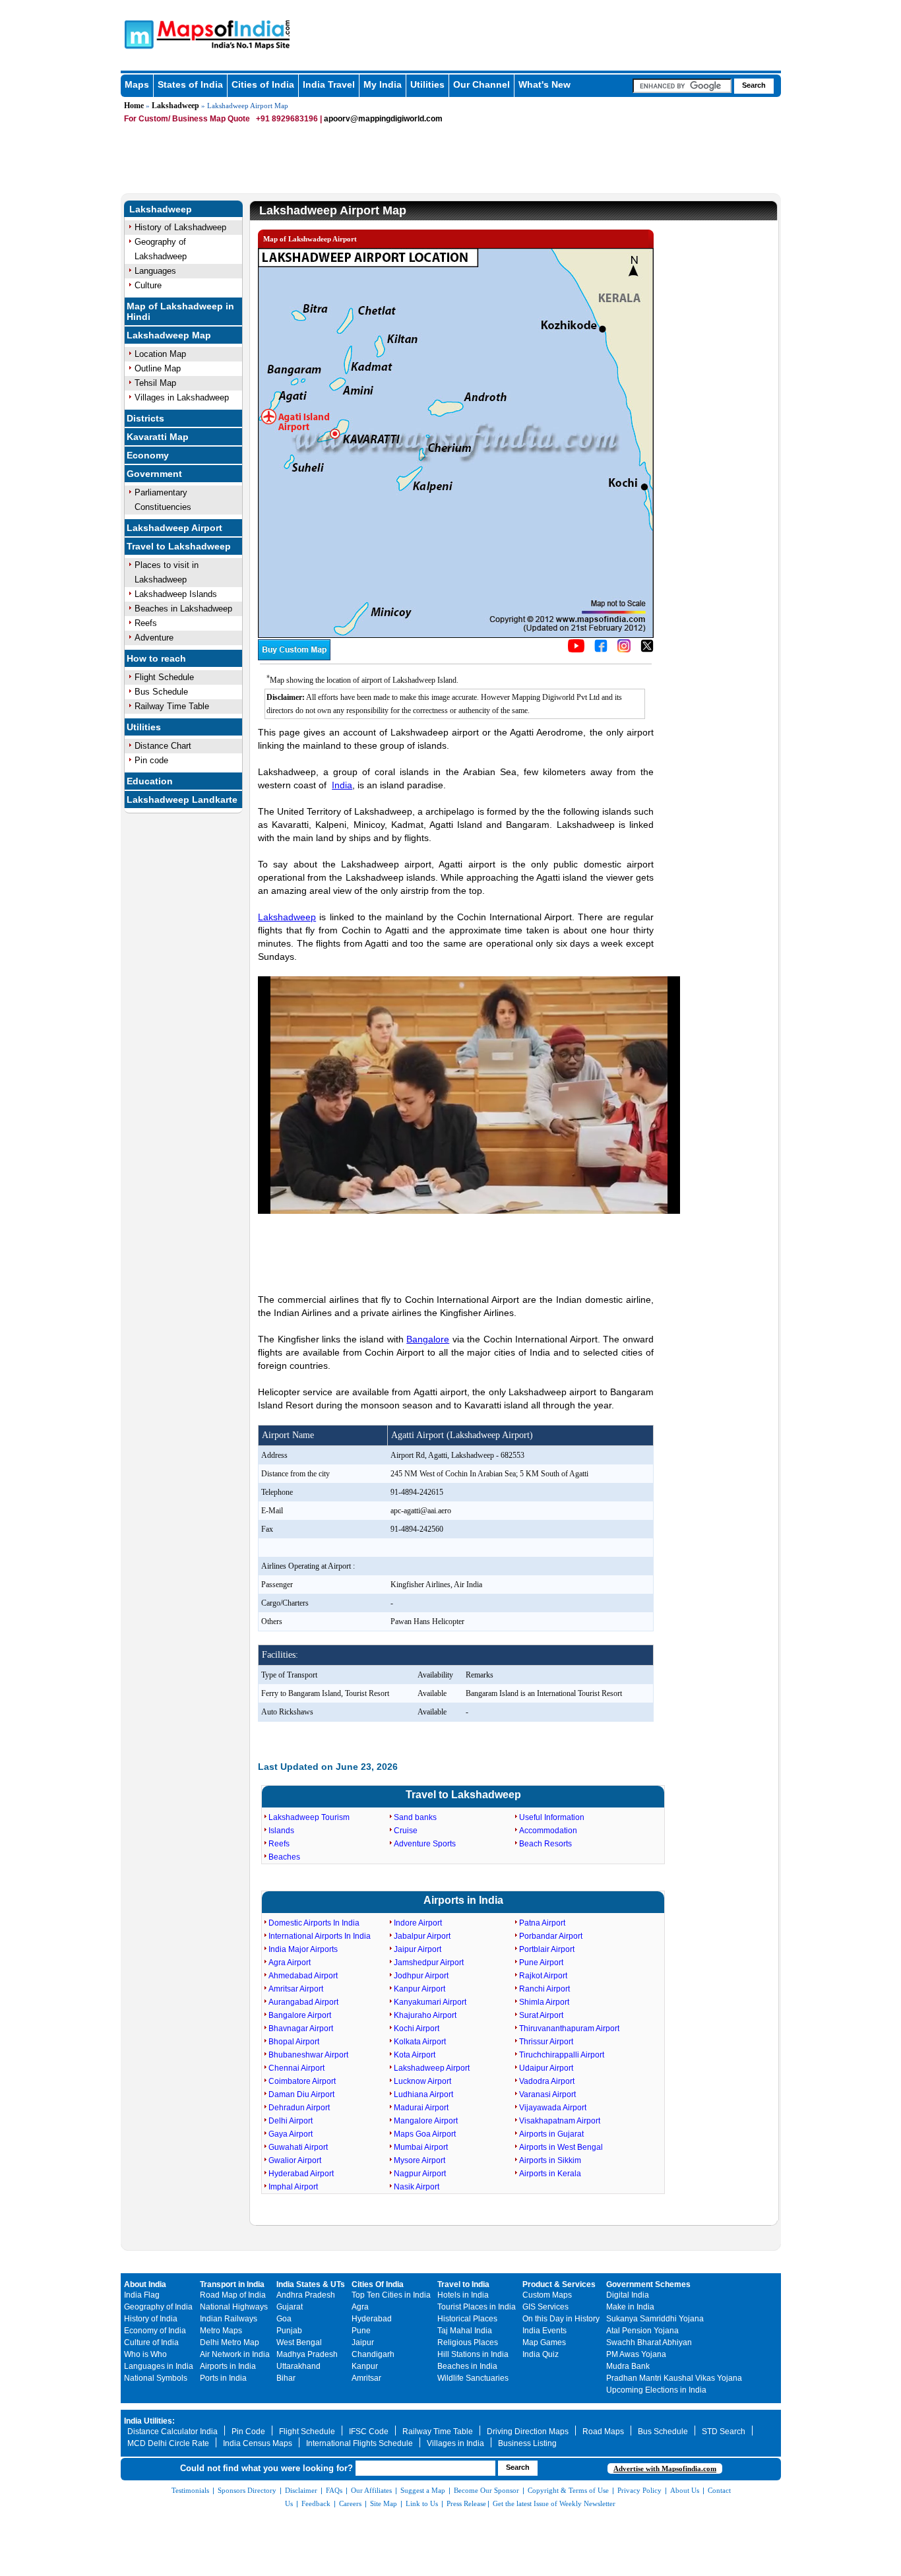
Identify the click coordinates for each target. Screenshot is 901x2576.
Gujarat (290, 2307)
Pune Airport (541, 1963)
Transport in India (232, 2284)
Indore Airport (418, 1923)
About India (145, 2284)
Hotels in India (463, 2295)
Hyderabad (372, 2319)
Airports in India (463, 1900)
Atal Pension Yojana (642, 2331)
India (342, 785)
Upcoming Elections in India (656, 2390)
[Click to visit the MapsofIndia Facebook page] (601, 650)
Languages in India (159, 2366)
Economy (148, 455)
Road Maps (603, 2432)
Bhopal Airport (294, 2042)
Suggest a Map (423, 2490)
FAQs (334, 2490)
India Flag (142, 2295)
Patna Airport (542, 1923)
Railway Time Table (172, 706)
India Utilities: (149, 2421)
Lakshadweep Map (169, 335)
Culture (148, 285)
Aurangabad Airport (303, 2002)
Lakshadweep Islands (176, 594)
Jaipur (363, 2342)
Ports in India (223, 2378)
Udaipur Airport (546, 2068)
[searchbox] (682, 86)
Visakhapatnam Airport (560, 2121)
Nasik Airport (417, 2187)
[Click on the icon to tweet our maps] (647, 650)
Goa (284, 2319)
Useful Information (552, 1817)
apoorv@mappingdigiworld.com (383, 119)
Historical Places (467, 2319)
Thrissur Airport (546, 2042)
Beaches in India (467, 2366)
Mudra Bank (628, 2366)
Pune (361, 2331)
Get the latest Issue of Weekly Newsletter (554, 2503)
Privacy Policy (639, 2490)
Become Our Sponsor (486, 2490)
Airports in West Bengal (561, 2147)
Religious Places (468, 2342)
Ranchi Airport (544, 1989)
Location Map (160, 354)
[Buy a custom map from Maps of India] (294, 658)
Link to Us (422, 2503)
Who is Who (145, 2354)
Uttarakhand (298, 2366)
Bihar (286, 2378)
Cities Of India (378, 2284)
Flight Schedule (164, 677)
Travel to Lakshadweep (179, 546)
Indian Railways (229, 2319)
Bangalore (428, 1339)
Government (154, 474)
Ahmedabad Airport (303, 1976)
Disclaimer (301, 2490)
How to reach (156, 658)
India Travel (329, 84)
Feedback (316, 2503)
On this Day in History (561, 2319)
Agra (360, 2307)
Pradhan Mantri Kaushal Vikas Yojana (674, 2378)
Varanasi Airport (547, 2094)
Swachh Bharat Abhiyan (649, 2342)
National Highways (234, 2307)
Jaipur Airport (418, 1949)
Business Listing (527, 2443)
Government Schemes (648, 2284)
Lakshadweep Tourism (309, 1817)
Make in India (630, 2307)
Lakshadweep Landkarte (182, 800)
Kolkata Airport (420, 2042)
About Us (685, 2490)
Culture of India (151, 2342)
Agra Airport (290, 1963)
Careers (350, 2503)
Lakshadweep (175, 106)
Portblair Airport (547, 1949)
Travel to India (463, 2284)
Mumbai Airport (421, 2147)
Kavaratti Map (158, 437)
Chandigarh (373, 2354)
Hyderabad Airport (301, 2174)
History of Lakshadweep (180, 227)
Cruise (406, 1831)
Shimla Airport (544, 2002)
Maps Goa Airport (425, 2134)
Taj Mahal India (465, 2331)
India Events (544, 2331)
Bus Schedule (161, 692)
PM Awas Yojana (636, 2354)
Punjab (289, 2331)
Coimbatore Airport (302, 2081)
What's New (544, 84)
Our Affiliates (371, 2490)
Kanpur (365, 2366)
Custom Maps (547, 2295)
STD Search (724, 2432)
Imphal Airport (293, 2187)
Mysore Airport (419, 2160)
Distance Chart (163, 746)
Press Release (466, 2503)
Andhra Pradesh (306, 2295)
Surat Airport (541, 2015)
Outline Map (158, 368)
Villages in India (455, 2443)
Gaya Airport (291, 2134)
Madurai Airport (421, 2108)
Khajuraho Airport (425, 2015)
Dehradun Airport (299, 2108)
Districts (145, 418)
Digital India (628, 2295)
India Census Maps (258, 2443)
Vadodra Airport (547, 2081)
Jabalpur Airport (422, 1936)
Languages (155, 271)
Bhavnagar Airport (301, 2028)
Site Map (384, 2503)
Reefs (146, 623)
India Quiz (541, 2354)
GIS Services (545, 2307)
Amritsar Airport (296, 1989)
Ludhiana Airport (423, 2094)
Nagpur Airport (420, 2174)
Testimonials (190, 2490)
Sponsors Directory (247, 2490)
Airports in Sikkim (550, 2160)
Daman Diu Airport (301, 2094)
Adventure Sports (425, 1844)
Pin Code (248, 2432)
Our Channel (482, 84)
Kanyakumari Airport (430, 2002)
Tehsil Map (155, 383)
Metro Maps (221, 2331)
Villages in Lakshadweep (182, 397)
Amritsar (366, 2378)
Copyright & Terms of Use (568, 2490)
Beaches (284, 1857)
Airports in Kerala (550, 2174)
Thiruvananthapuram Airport (569, 2028)
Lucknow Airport (422, 2081)
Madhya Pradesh (307, 2354)
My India (383, 84)
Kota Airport (415, 2055)
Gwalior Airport (295, 2160)
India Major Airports (303, 1949)
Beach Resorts (545, 1844)
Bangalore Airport (300, 2015)
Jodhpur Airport (421, 1976)
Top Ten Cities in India (391, 2295)
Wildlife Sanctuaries (473, 2378)
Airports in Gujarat (551, 2134)
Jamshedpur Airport (429, 1963)
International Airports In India (320, 1936)
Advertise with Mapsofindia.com (665, 2468)
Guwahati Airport (298, 2147)
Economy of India (155, 2331)
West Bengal (299, 2342)
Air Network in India (235, 2354)
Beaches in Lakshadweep (183, 609)
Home (134, 106)
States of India (190, 84)
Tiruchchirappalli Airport (562, 2055)
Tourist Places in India (477, 2307)
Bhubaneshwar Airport (308, 2055)
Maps (137, 84)
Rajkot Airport (543, 1976)
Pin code (151, 760)
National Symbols (156, 2378)
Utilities (427, 84)
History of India (151, 2319)
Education (150, 781)
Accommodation (548, 1831)
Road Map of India (233, 2295)
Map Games (544, 2342)
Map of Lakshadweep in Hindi (180, 311)
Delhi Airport (291, 2121)
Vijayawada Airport (553, 2108)
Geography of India (158, 2307)
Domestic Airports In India (314, 1923)
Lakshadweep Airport (174, 528)
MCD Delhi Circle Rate (168, 2443)
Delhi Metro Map (230, 2342)
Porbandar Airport (551, 1936)
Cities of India (263, 84)
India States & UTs (311, 2284)
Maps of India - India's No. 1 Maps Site (137, 34)
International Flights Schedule (359, 2443)
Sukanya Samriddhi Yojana (655, 2319)
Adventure (154, 638)
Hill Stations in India (473, 2354)
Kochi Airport (417, 2028)
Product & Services (559, 2284)
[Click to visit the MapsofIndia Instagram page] (624, 650)
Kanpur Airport (419, 1989)
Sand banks (415, 1817)
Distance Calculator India (172, 2432)
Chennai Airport (296, 2068)
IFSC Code (369, 2432)
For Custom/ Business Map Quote (187, 119)
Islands (281, 1831)
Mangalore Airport (426, 2121)
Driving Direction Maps (528, 2432)
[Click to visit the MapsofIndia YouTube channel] (576, 650)
